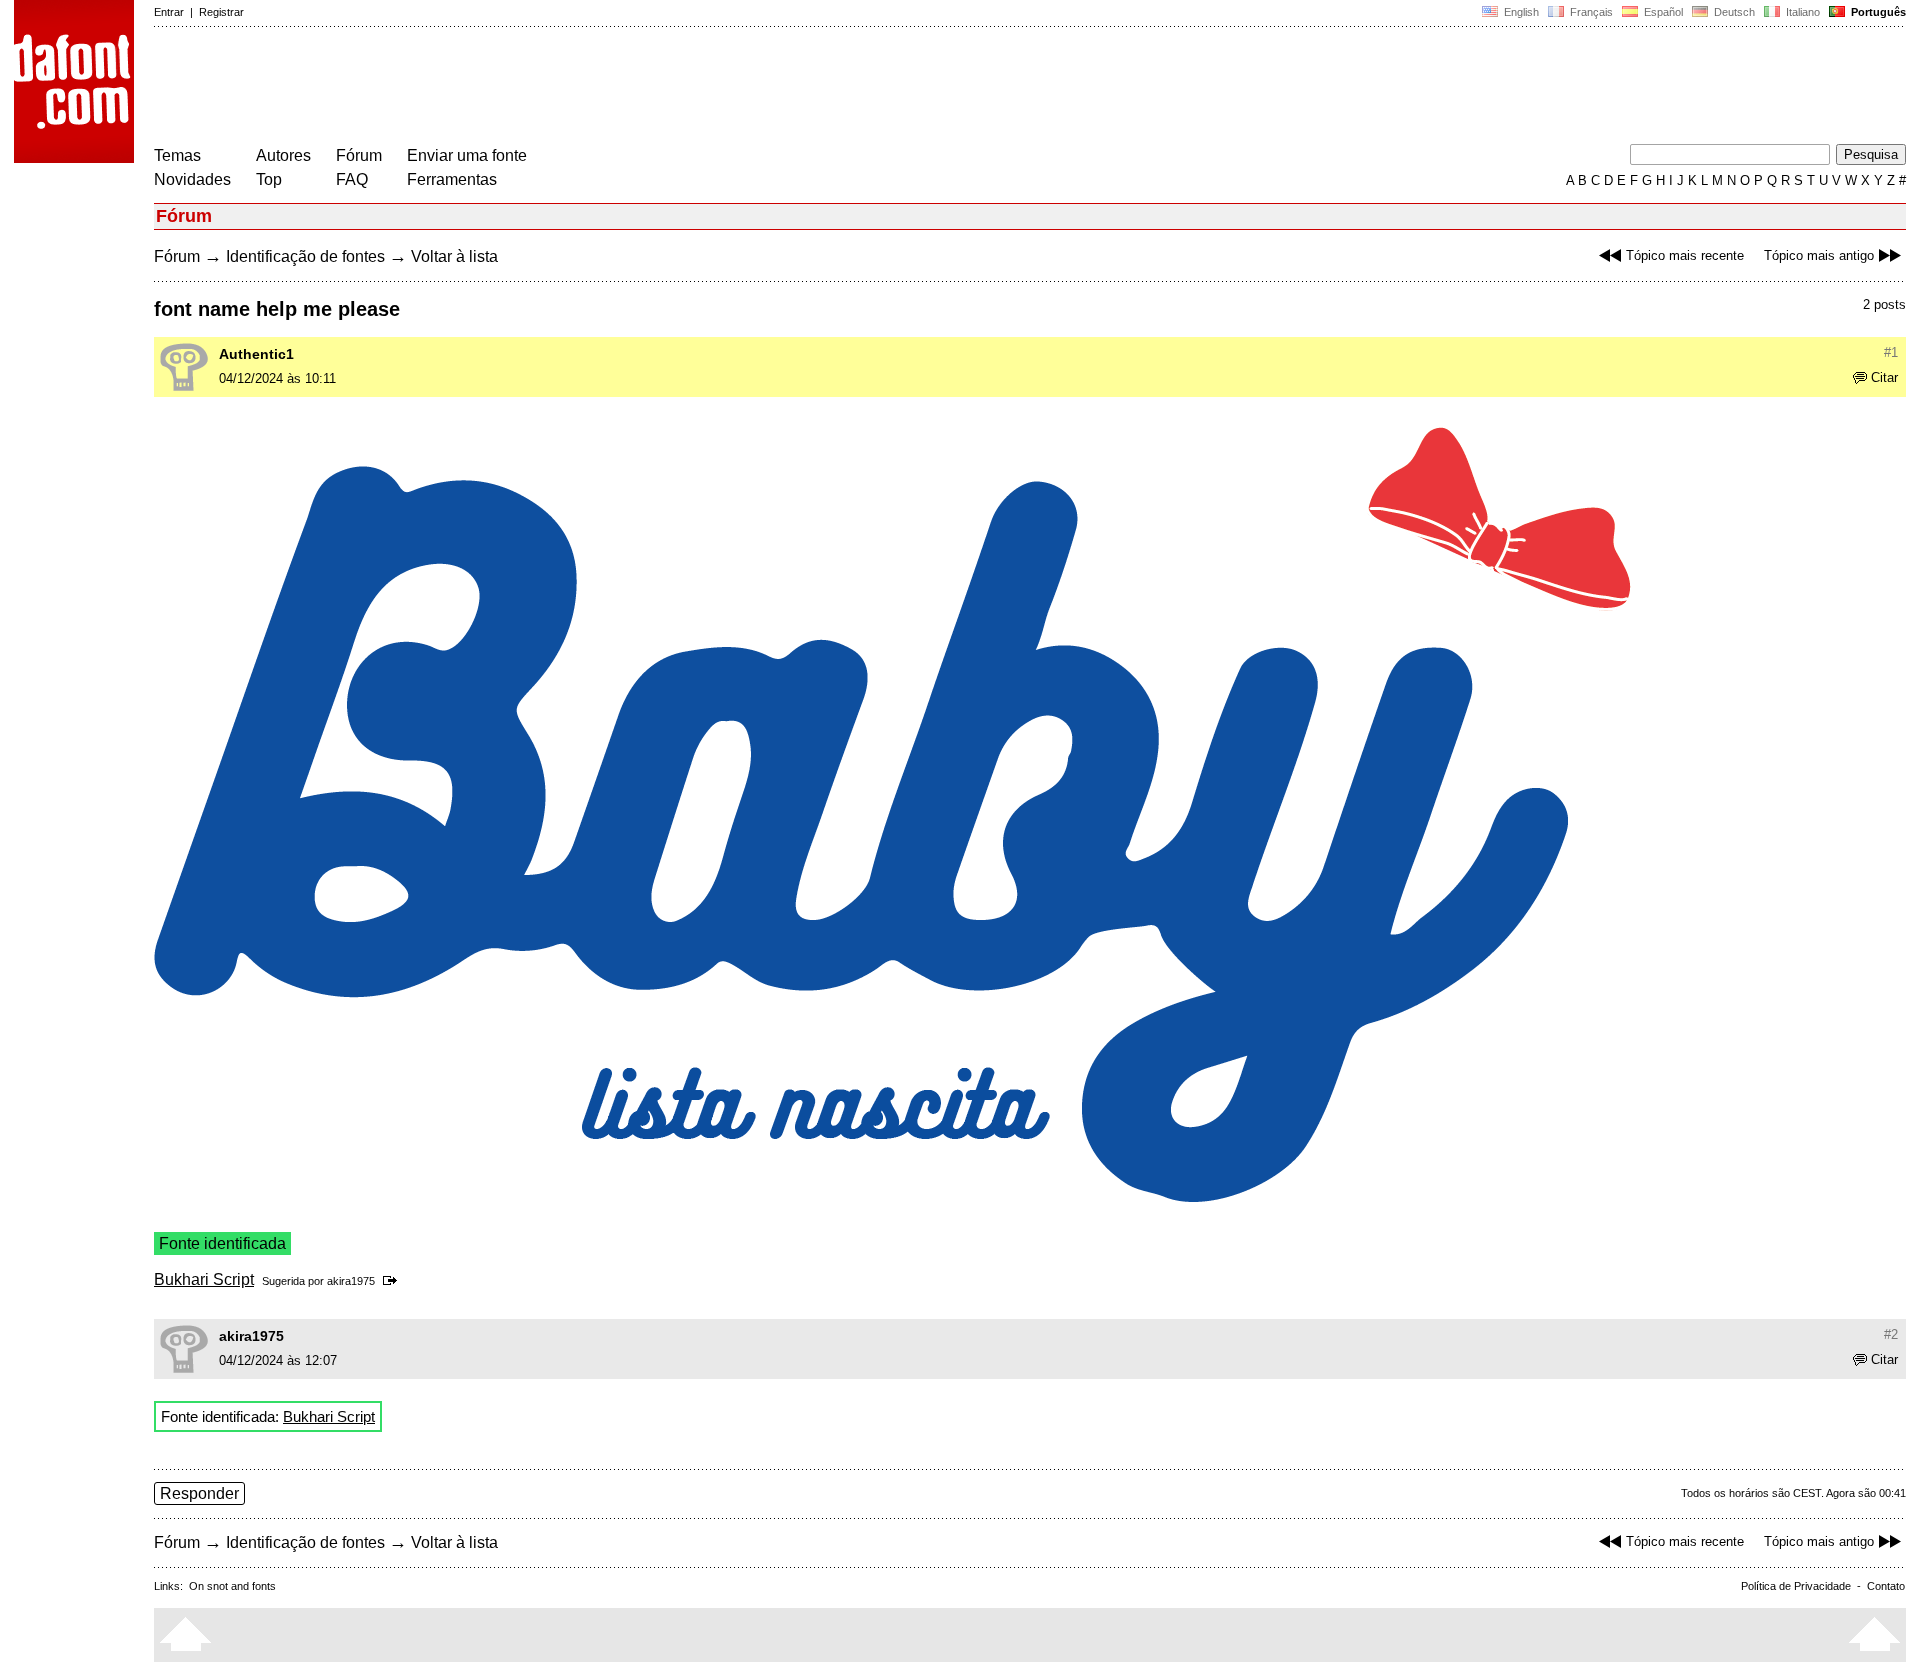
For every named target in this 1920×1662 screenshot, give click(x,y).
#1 (1891, 352)
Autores (283, 155)
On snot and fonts (232, 1586)
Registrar (221, 12)
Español (1662, 12)
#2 (1891, 1334)
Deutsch (1733, 12)
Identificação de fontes (305, 256)
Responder (199, 1493)
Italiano (1801, 12)
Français (1590, 12)
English (1520, 12)
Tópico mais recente (1685, 255)
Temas (177, 155)
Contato (1886, 1586)
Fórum (359, 155)
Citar (1884, 377)
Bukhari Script (204, 1279)
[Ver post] (393, 1281)
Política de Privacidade (1796, 1586)
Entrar (169, 12)
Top (269, 179)
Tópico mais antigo (1819, 255)
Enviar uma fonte (467, 155)
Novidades (192, 179)
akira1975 (351, 1281)
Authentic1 (256, 354)
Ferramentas (452, 179)
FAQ (352, 179)
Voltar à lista (454, 256)
